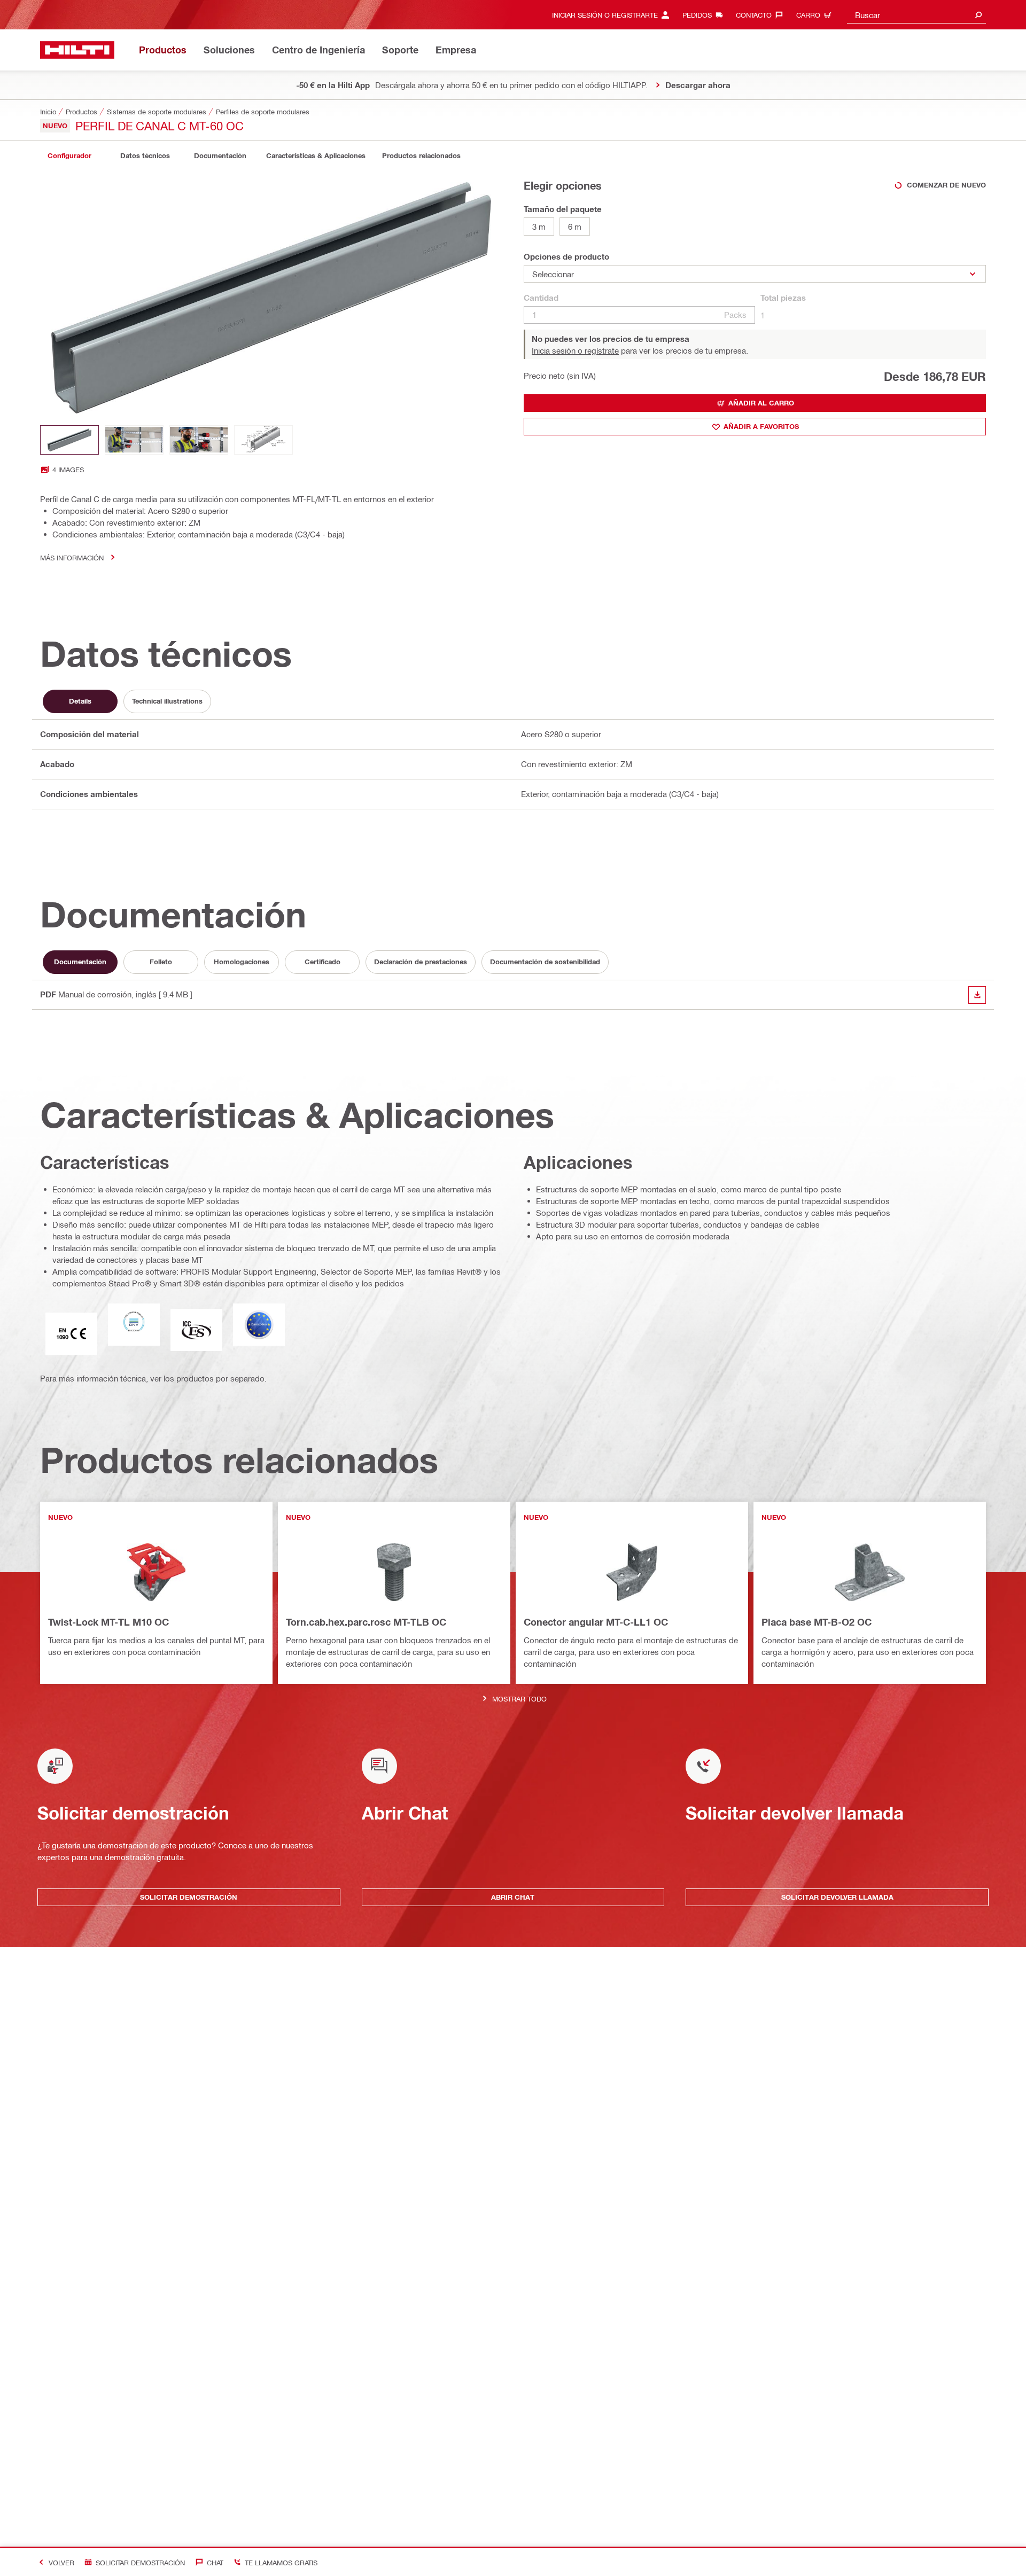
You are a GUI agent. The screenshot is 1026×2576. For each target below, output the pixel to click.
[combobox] (916, 15)
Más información (72, 557)
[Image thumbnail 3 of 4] (199, 440)
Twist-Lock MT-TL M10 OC (108, 1622)
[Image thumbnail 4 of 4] (263, 440)
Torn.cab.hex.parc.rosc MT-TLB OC (366, 1622)
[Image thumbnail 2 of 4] (134, 440)
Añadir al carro (761, 403)
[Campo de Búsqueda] (978, 15)
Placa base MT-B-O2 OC (817, 1622)
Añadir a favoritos (761, 426)
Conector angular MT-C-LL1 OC (596, 1622)
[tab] (69, 156)
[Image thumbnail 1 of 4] (69, 440)
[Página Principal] (77, 50)
